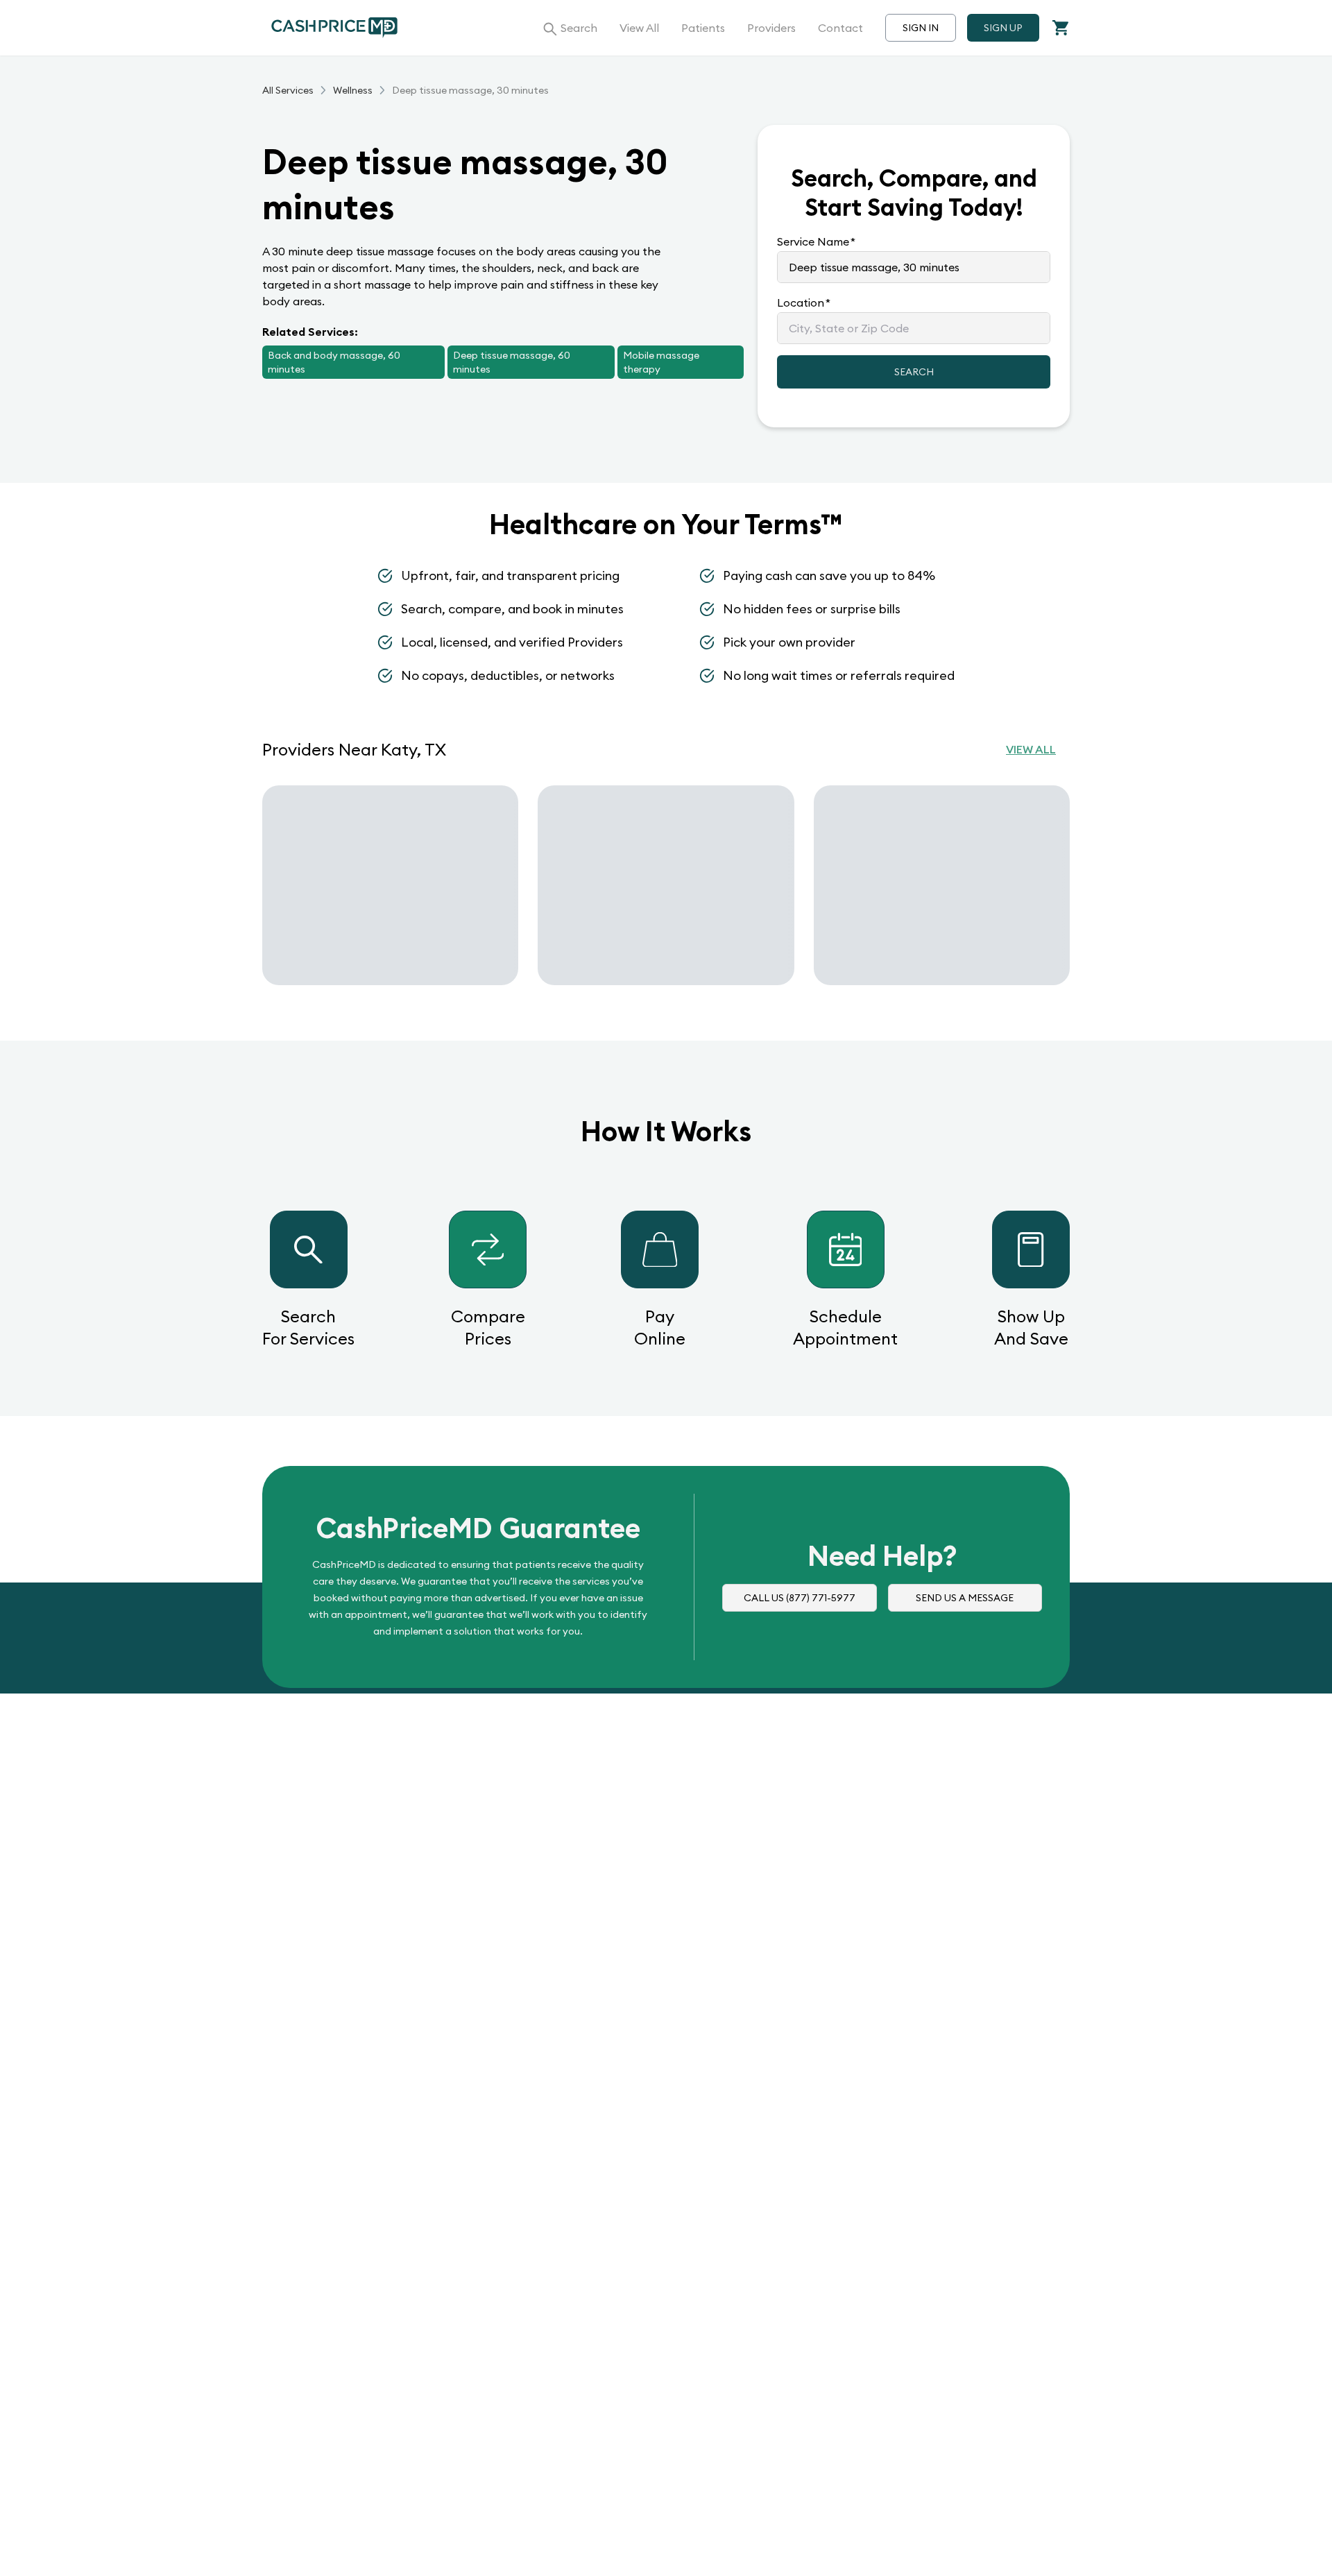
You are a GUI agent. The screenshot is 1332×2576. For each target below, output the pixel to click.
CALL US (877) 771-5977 (800, 1598)
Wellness (353, 90)
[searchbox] (914, 267)
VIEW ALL (1031, 749)
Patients (703, 28)
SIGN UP (1003, 28)
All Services (288, 90)
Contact (840, 28)
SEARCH (914, 372)
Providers (771, 28)
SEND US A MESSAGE (965, 1598)
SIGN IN (921, 28)
